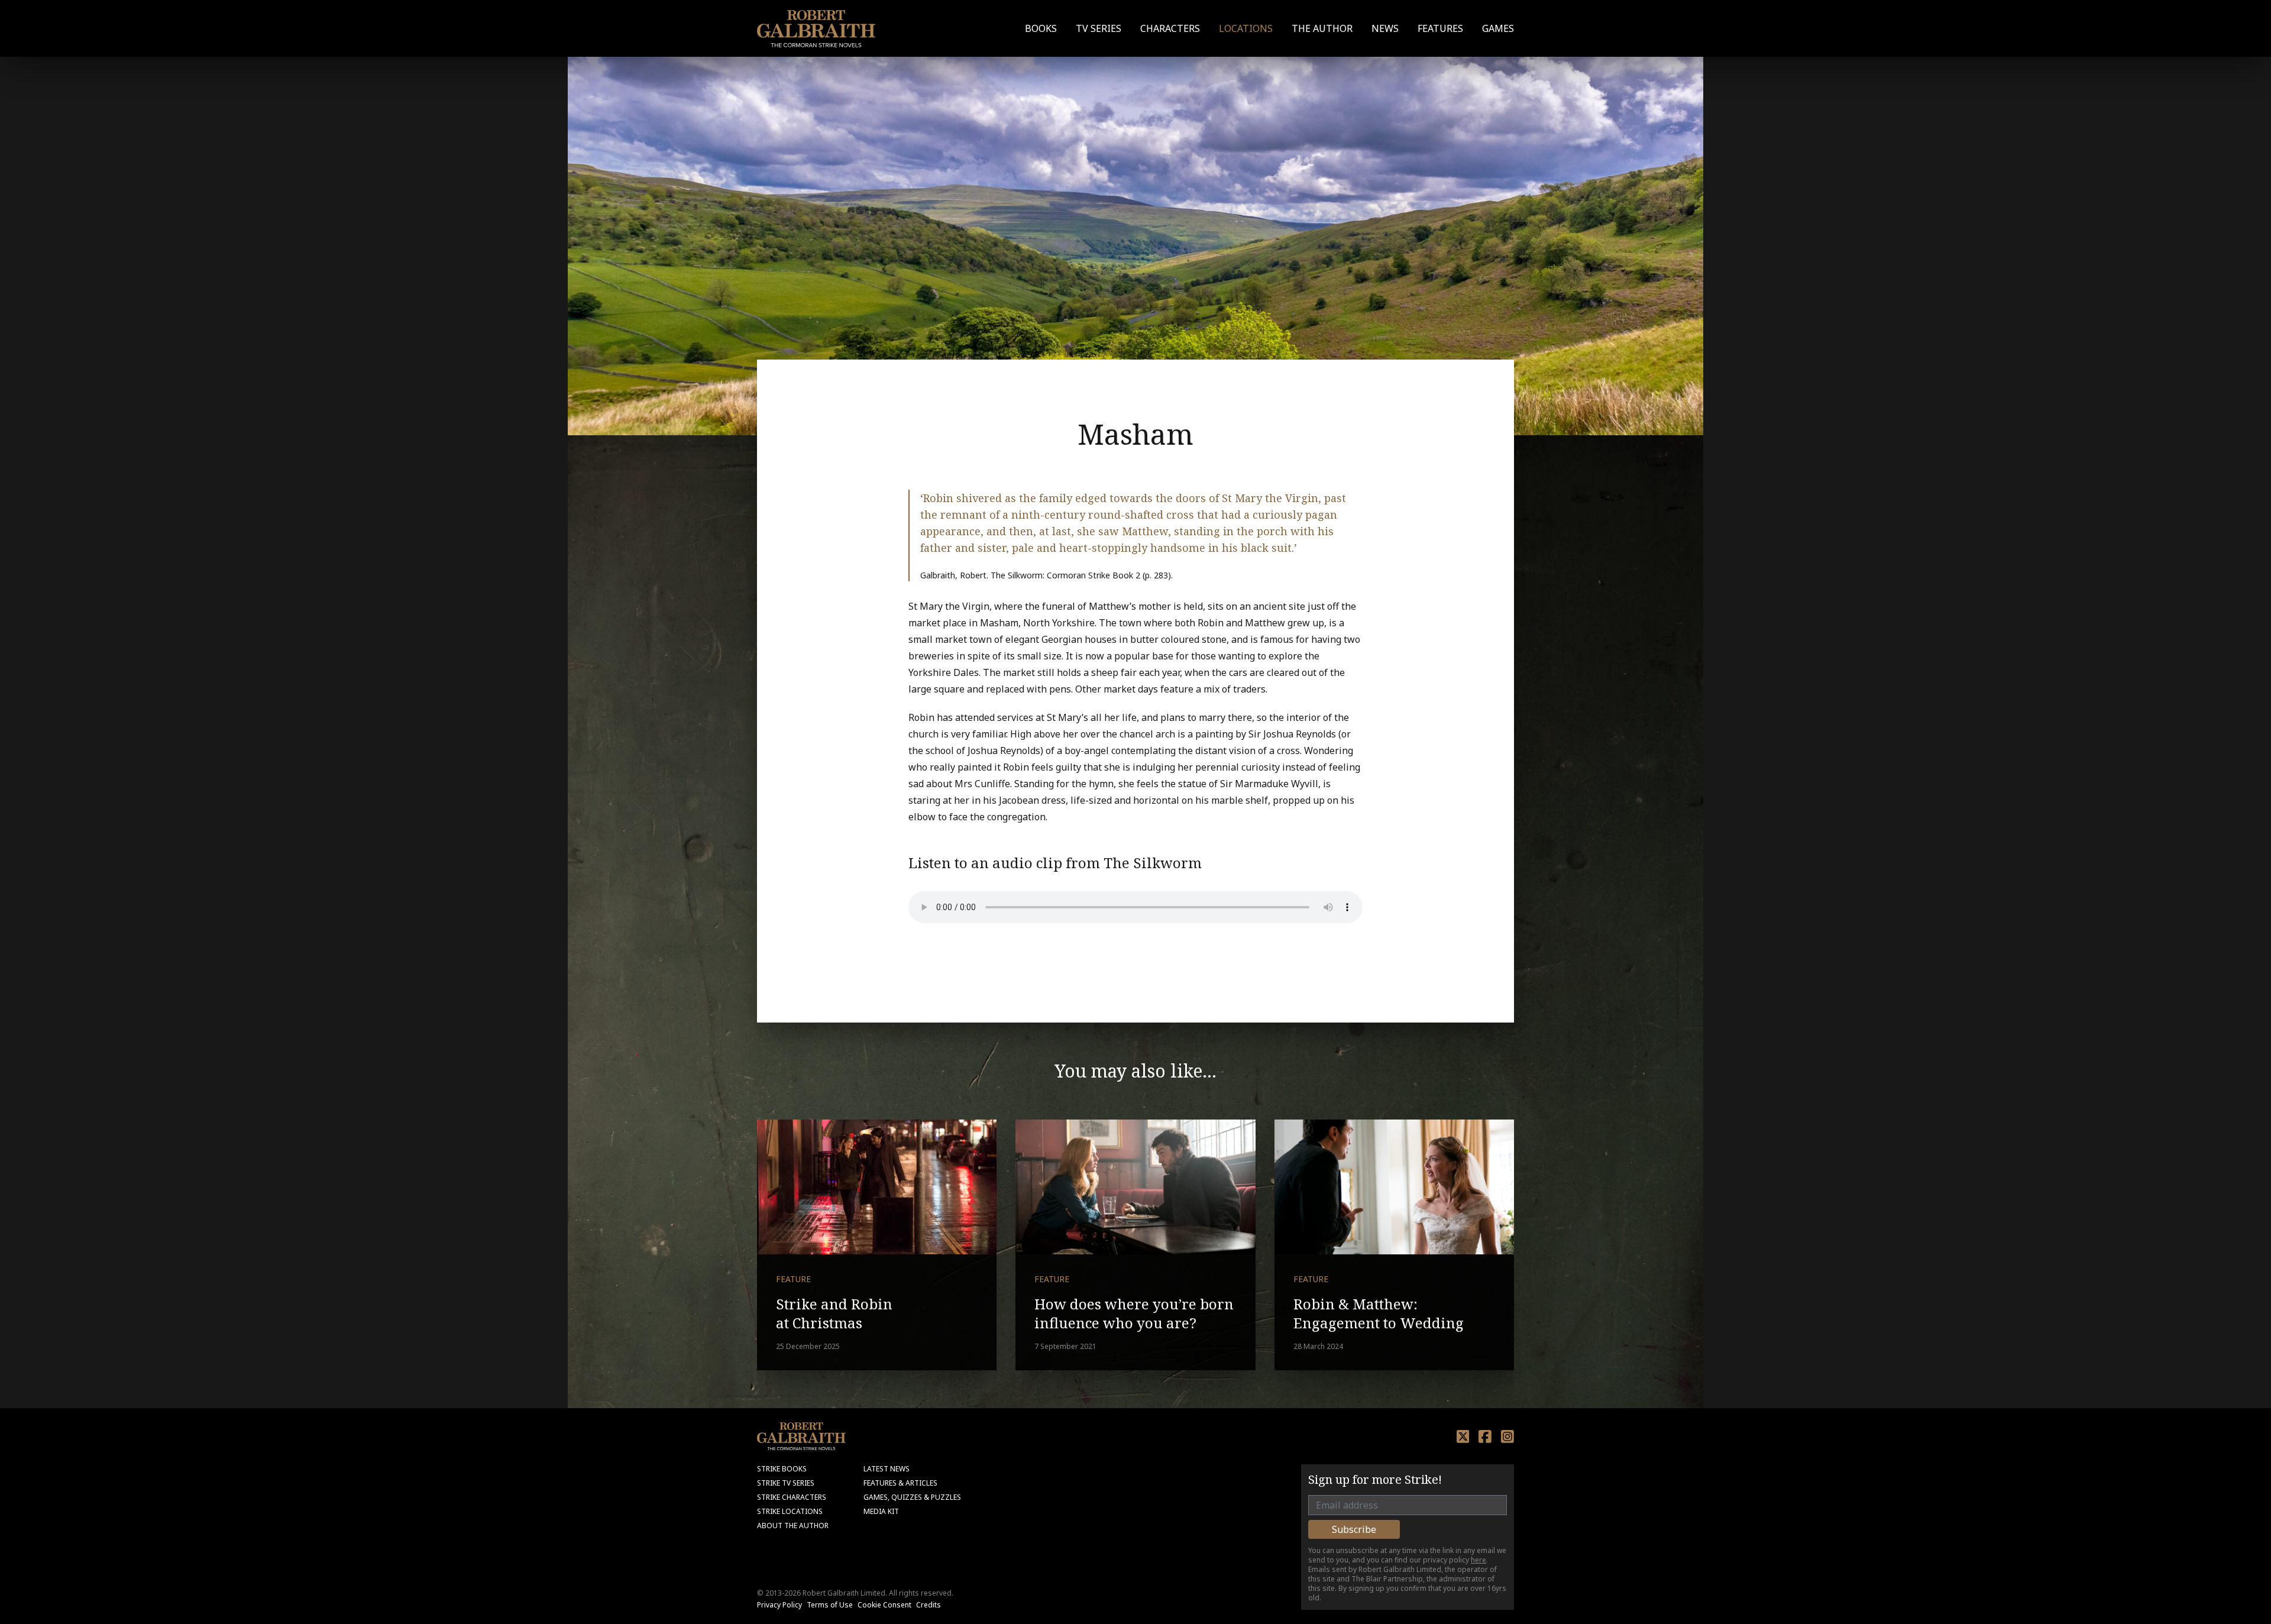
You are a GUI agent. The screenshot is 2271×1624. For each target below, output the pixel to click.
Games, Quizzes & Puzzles (912, 1497)
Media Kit (881, 1511)
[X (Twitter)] (1463, 1437)
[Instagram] (1507, 1437)
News (1385, 28)
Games (1498, 28)
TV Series (1099, 28)
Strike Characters (792, 1497)
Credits (929, 1605)
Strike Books (782, 1469)
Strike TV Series (786, 1483)
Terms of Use (830, 1605)
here (1479, 1560)
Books (1041, 28)
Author (1322, 28)
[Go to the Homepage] (816, 29)
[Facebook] (1485, 1437)
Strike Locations (790, 1511)
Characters (1170, 28)
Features (1440, 28)
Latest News (887, 1469)
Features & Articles (900, 1483)
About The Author (793, 1526)
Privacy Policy (779, 1605)
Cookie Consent (884, 1605)
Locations (1246, 28)
